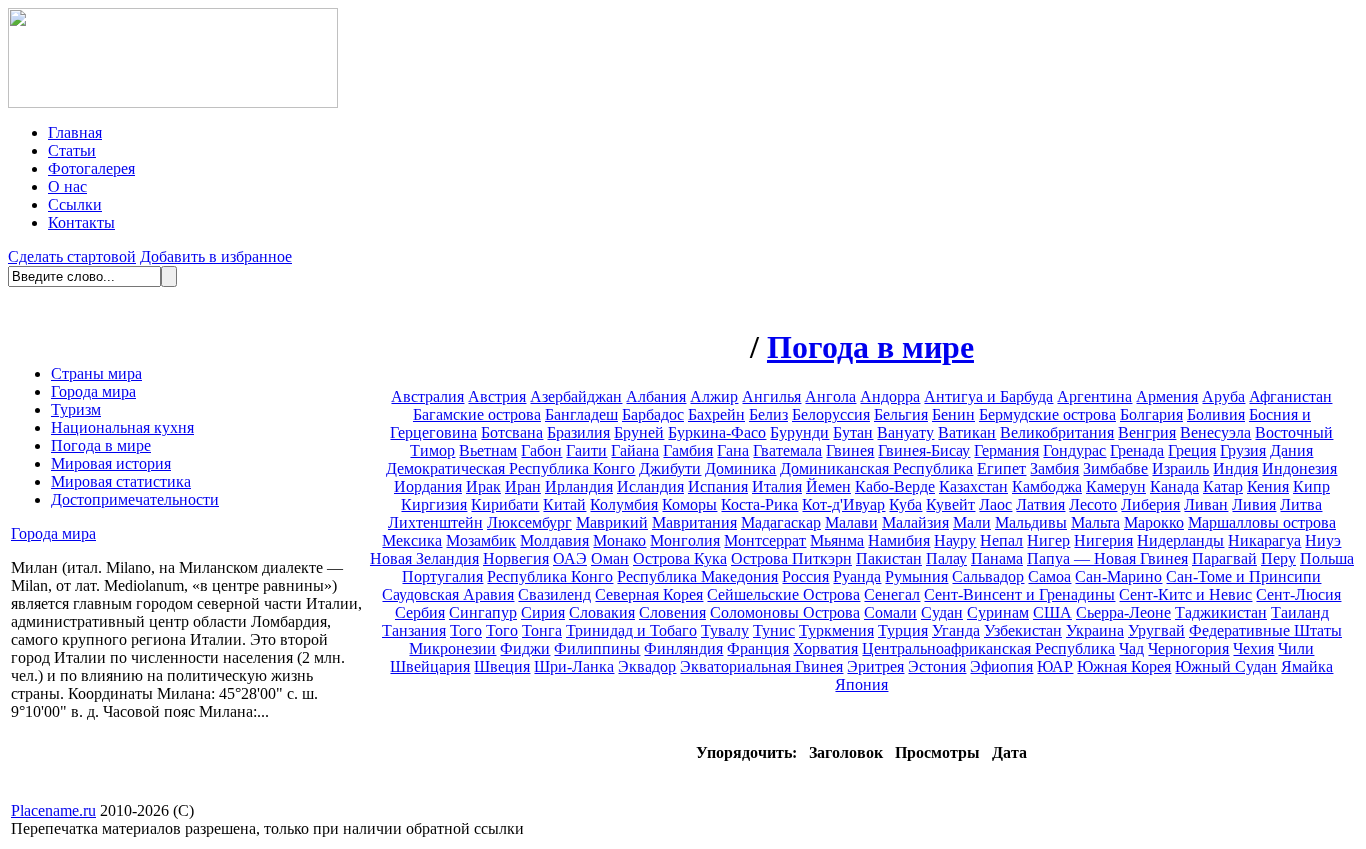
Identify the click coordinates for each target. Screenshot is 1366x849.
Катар (1223, 486)
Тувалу (725, 630)
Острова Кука (680, 558)
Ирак (483, 486)
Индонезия (1299, 468)
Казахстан (973, 486)
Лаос (995, 504)
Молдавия (554, 540)
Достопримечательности (135, 499)
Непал (1001, 540)
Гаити (586, 450)
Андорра (890, 396)
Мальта (1095, 522)
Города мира (93, 391)
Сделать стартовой (72, 256)
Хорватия (825, 648)
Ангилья (771, 396)
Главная (75, 132)
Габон (541, 450)
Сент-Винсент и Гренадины (1019, 594)
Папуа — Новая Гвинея (1107, 558)
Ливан (1206, 504)
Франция (758, 648)
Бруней (639, 432)
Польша (1327, 558)
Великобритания (1057, 432)
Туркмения (836, 630)
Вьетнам (488, 450)
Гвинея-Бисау (924, 450)
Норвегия (516, 558)
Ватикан (967, 432)
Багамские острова (477, 414)
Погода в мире (101, 445)
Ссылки (75, 204)
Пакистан (889, 558)
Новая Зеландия (424, 558)
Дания (1291, 450)
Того (466, 630)
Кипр (1311, 486)
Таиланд (1300, 612)
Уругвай (1156, 630)
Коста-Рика (759, 504)
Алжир (714, 396)
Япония (861, 684)
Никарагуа (1264, 540)
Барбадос (653, 414)
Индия (1235, 468)
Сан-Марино (1118, 576)
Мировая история (111, 463)
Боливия (1216, 414)
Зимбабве (1115, 468)
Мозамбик (481, 540)
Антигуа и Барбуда (988, 396)
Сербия (420, 612)
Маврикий (612, 522)
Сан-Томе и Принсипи (1243, 576)
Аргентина (1094, 396)
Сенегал (892, 594)
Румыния (916, 576)
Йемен (828, 486)
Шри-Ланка (574, 666)
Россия (805, 576)
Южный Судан (1226, 666)
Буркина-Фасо (717, 432)
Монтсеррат (765, 540)
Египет (1001, 468)
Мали (972, 522)
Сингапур (483, 612)
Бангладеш (581, 414)
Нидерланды (1180, 540)
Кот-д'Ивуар (843, 504)
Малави (851, 522)
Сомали (890, 612)
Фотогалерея (91, 168)
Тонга (542, 630)
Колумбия (624, 504)
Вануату (905, 432)
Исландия (650, 486)
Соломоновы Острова (785, 612)
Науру (955, 540)
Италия (777, 486)
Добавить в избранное (216, 256)
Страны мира (96, 373)
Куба (905, 504)
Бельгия (901, 414)
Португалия (442, 576)
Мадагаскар (781, 522)
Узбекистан (1023, 630)
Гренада (1137, 450)
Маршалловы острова (1262, 522)
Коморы (689, 504)
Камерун (1116, 486)
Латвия (1040, 504)
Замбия (1054, 468)
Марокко (1154, 522)
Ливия (1254, 504)
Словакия (602, 612)
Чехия (1253, 648)
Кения (1268, 486)
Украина (1095, 630)
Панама (997, 558)
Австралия (427, 396)
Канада (1174, 486)
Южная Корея (1124, 666)
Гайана (635, 450)
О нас (67, 186)
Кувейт (950, 504)
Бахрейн (716, 414)
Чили (1296, 648)
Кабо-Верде (895, 486)
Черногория (1188, 648)
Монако (619, 540)
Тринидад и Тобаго (631, 630)
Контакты (81, 222)
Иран (523, 486)
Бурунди (799, 432)
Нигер (1048, 540)
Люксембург (529, 522)
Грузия (1243, 450)
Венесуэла (1215, 432)
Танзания (414, 630)
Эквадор (647, 666)
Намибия (899, 540)
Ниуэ (1323, 540)
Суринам (998, 612)
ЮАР (1055, 666)
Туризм (76, 409)
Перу (1278, 558)
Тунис (774, 630)
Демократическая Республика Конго (510, 468)
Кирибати (505, 504)
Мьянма (837, 540)
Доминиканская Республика (876, 468)
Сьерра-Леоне (1123, 612)
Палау (946, 558)
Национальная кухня (122, 427)
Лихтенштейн (435, 522)
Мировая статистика (121, 481)
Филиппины (597, 648)
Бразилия (578, 432)
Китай (564, 504)
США (1052, 612)
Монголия (685, 540)
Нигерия (1103, 540)
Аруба (1223, 396)
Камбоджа (1047, 486)
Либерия (1150, 504)
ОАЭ (570, 558)
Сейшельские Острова (783, 594)
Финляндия (683, 648)
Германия (1006, 450)
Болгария (1151, 414)
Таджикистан (1221, 612)
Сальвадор (988, 576)
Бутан (853, 432)
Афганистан (1290, 396)
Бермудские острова (1047, 414)
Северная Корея (649, 594)
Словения (672, 612)
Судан (942, 612)
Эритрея (875, 666)
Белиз (768, 414)
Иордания (428, 486)
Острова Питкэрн (791, 558)
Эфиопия (1001, 666)
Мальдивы (1031, 522)
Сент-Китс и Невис (1185, 594)
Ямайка (1307, 666)
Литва (1301, 504)
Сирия (543, 612)
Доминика (740, 468)
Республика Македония (697, 576)
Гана (733, 450)
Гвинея (850, 450)
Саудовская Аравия (448, 594)
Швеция (502, 666)
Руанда (857, 576)
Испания (718, 486)
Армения (1167, 396)
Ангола (830, 396)
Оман (610, 558)
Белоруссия (831, 414)
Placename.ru (53, 810)
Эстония (937, 666)
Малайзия (915, 522)
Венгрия (1147, 432)
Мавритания (694, 522)
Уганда (956, 630)
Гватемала (787, 450)
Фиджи (525, 648)
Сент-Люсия (1298, 594)
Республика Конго (550, 576)
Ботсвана (512, 432)
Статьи (72, 150)
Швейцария (430, 666)
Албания (656, 396)
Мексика (412, 540)
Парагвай (1224, 558)
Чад (1131, 648)
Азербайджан (576, 396)
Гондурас (1074, 450)
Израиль (1180, 468)
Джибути (670, 468)
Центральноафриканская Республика (988, 648)
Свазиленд (554, 594)
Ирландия (579, 486)
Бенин (953, 414)
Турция (903, 630)
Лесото (1093, 504)
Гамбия (688, 450)
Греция (1192, 450)
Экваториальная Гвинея (761, 666)
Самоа (1049, 576)
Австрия (497, 396)
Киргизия (434, 504)
